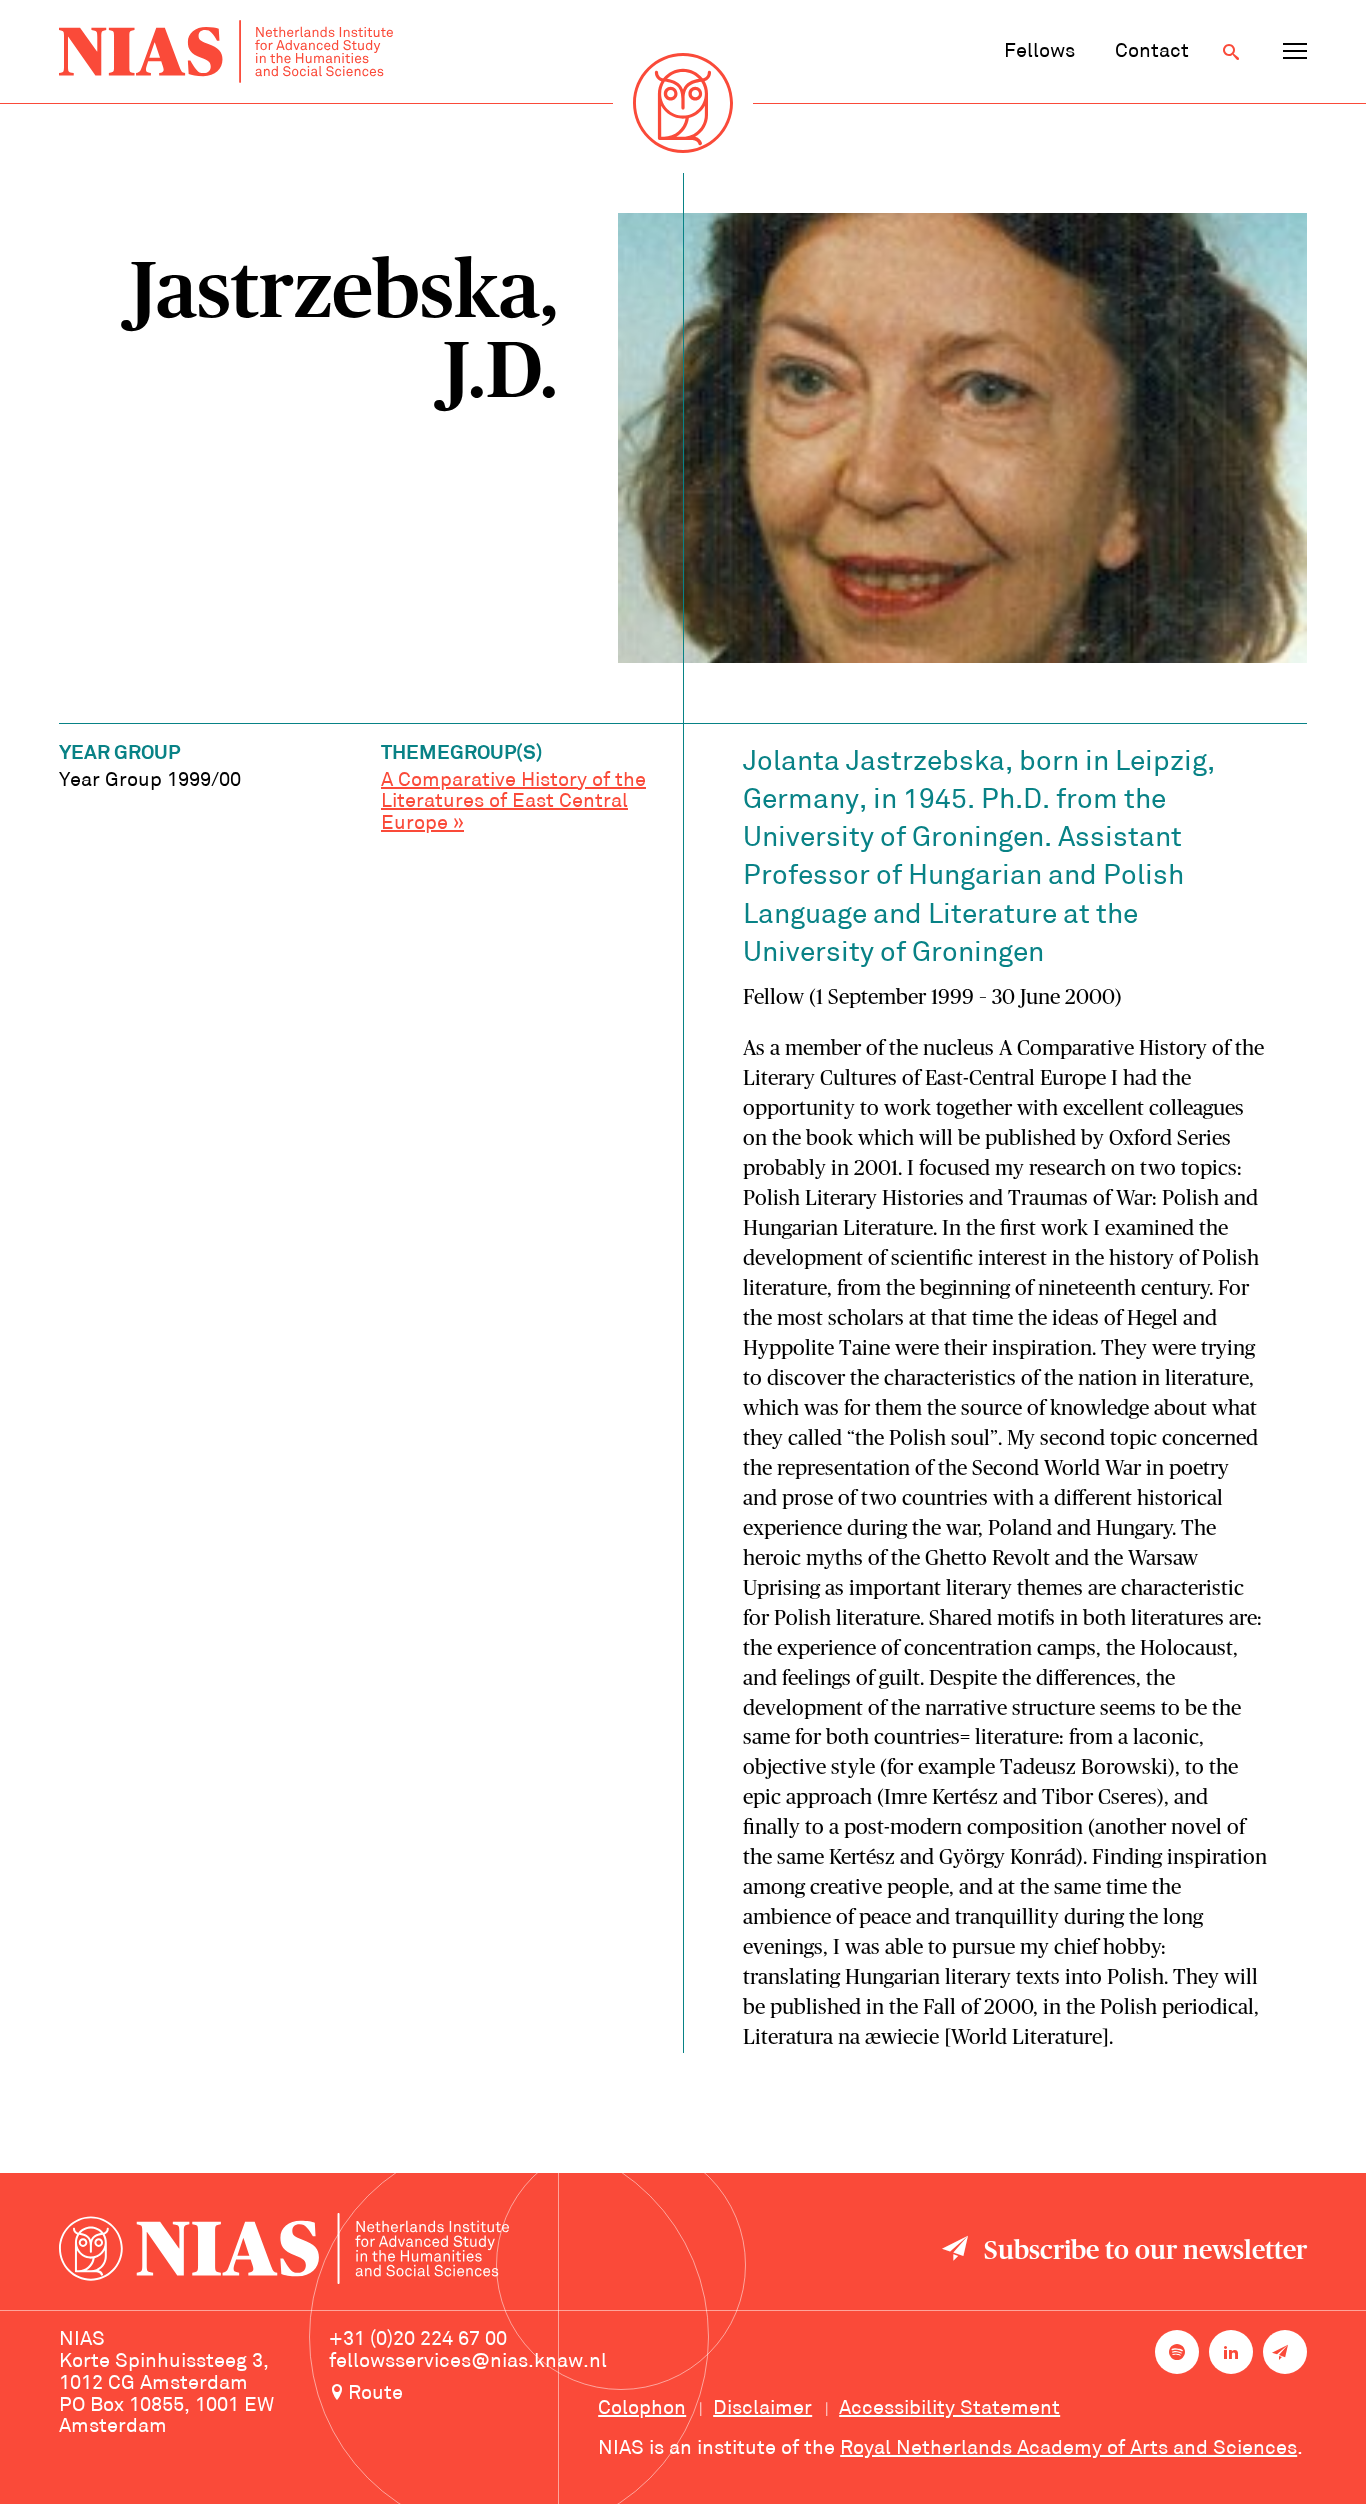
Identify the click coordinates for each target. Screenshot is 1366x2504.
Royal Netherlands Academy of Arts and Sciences (1068, 2449)
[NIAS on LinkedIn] (1231, 2352)
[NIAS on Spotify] (1177, 2352)
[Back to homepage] (226, 51)
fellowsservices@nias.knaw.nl (468, 2362)
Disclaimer (762, 2409)
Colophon (642, 2409)
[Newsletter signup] (1285, 2352)
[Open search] (1231, 52)
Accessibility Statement (949, 2409)
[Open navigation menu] (1295, 52)
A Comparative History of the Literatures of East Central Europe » (513, 803)
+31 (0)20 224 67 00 (418, 2340)
